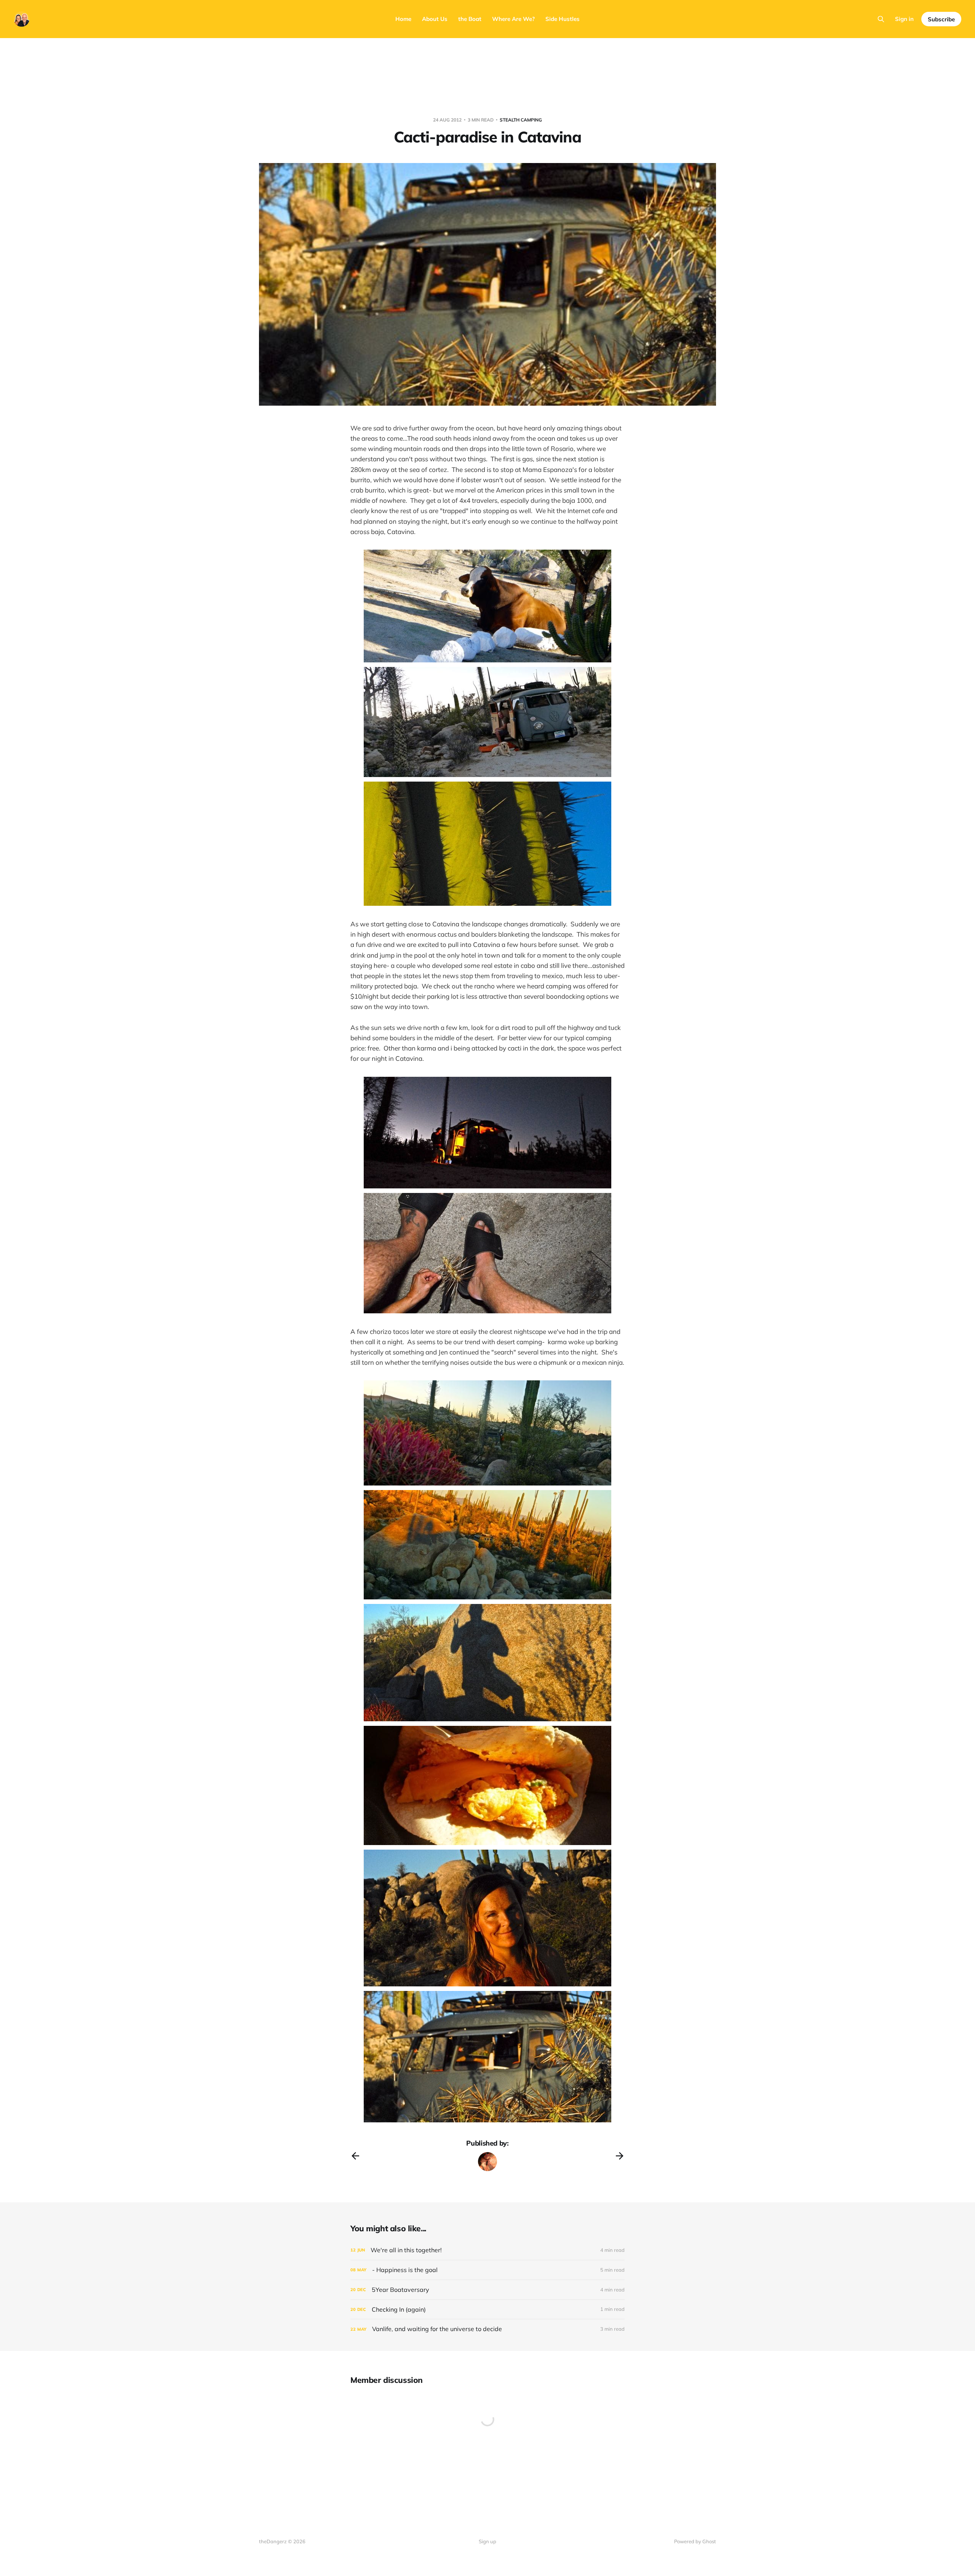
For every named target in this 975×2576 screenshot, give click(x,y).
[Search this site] (881, 19)
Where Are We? (513, 19)
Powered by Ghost (695, 2541)
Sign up (487, 2541)
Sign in (904, 19)
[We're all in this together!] (487, 2250)
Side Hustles (563, 19)
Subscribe (941, 19)
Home (403, 19)
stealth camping (521, 120)
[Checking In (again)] (487, 2310)
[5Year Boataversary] (487, 2290)
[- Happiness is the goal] (487, 2270)
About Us (435, 19)
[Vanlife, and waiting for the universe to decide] (487, 2329)
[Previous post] (355, 2156)
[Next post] (620, 2156)
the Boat (470, 19)
